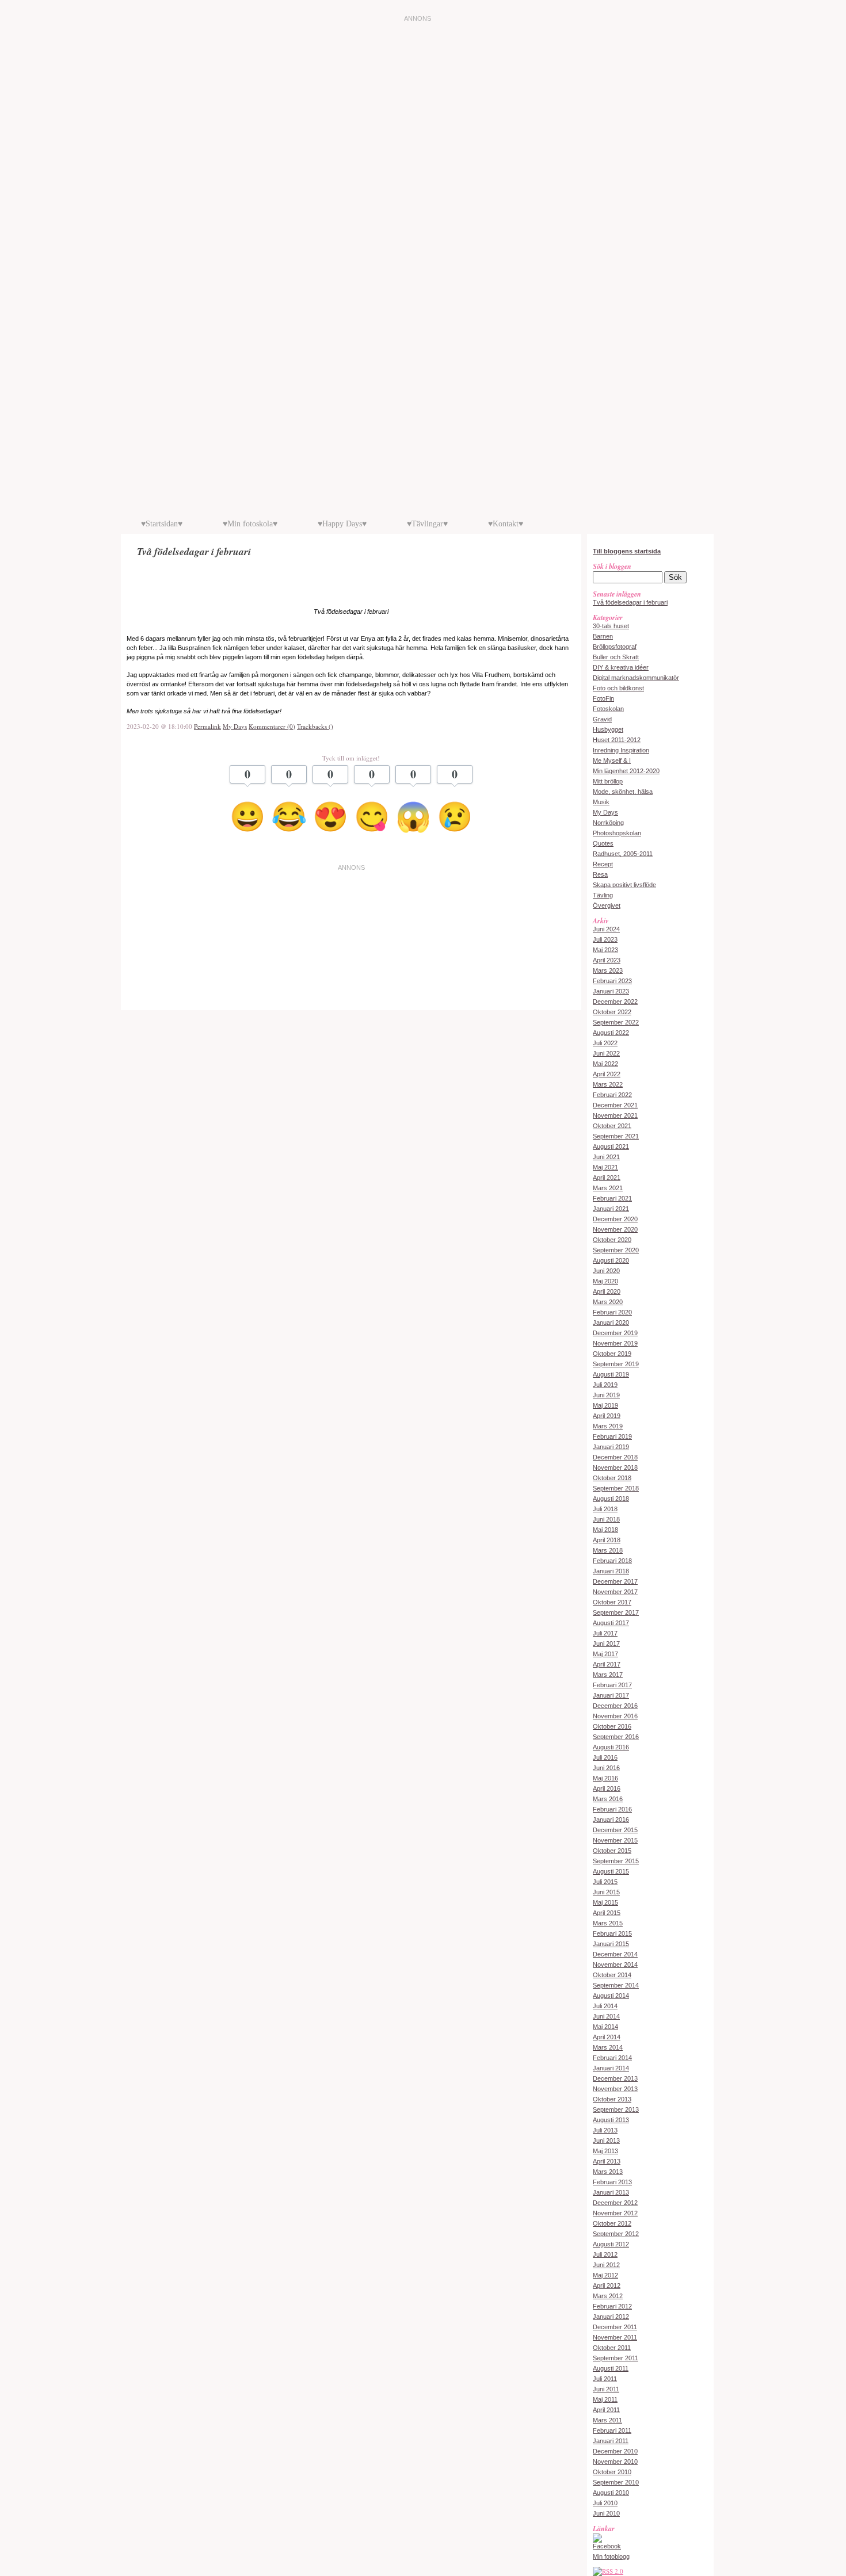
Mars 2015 (608, 1923)
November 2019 (615, 1343)
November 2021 (615, 1115)
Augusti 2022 (611, 1033)
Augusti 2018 (611, 1499)
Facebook (607, 2546)
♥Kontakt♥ (506, 524)
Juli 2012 (605, 2254)
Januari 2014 (611, 2068)
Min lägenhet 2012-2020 (626, 771)
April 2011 (606, 2410)
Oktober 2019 (612, 1354)
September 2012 (616, 2234)
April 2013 (607, 2161)
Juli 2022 (605, 1043)
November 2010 (615, 2462)
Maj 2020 (605, 1281)
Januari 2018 (611, 1571)
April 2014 (607, 2037)
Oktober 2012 (612, 2223)
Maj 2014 (605, 2027)
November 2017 (615, 1592)
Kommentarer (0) (272, 726)
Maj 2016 (605, 1778)
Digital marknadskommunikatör (636, 678)
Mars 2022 (608, 1084)
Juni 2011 (606, 2389)
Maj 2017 (605, 1654)
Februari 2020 (612, 1312)
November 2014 (615, 1965)
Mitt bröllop (608, 781)
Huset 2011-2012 (617, 740)
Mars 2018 (608, 1550)
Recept (603, 864)
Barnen (603, 636)
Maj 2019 (605, 1405)
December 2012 (615, 2203)
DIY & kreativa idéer (621, 667)
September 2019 (616, 1364)
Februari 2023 (612, 981)
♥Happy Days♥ (342, 524)
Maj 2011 (605, 2399)
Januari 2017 (611, 1695)
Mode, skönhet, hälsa (623, 792)
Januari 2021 (611, 1209)
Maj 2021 (605, 1167)
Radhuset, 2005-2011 (623, 854)
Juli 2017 (605, 1633)
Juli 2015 (605, 1882)
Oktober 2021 (612, 1126)
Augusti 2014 (611, 1996)
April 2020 (607, 1291)
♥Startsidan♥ (162, 524)
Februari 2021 (612, 1198)
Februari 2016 (612, 1809)
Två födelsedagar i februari (630, 602)
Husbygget (608, 729)
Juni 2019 (606, 1395)
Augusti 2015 (611, 1871)
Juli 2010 (605, 2503)
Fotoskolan (608, 709)
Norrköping (608, 823)
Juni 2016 (606, 1768)
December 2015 (615, 1830)
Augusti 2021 (611, 1146)
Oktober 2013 (612, 2099)
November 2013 (615, 2089)
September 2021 (616, 1136)
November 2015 (615, 1840)
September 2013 (616, 2109)
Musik (601, 802)
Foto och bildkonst (618, 688)
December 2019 (615, 1333)
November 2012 (615, 2213)
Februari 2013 (612, 2182)
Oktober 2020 (612, 1240)
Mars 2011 (607, 2420)
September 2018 (616, 1488)
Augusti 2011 (611, 2368)
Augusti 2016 (611, 1747)
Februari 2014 (612, 2058)
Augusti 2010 (611, 2493)
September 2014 (616, 1985)
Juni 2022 (606, 1053)
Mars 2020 (608, 1302)
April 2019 (607, 1416)
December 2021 (615, 1105)
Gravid (602, 719)
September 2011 (616, 2358)
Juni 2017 (606, 1644)
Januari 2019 (611, 1447)
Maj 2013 (605, 2151)
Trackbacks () (315, 726)
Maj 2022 (605, 1064)
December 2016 (615, 1706)
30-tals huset (611, 626)
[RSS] (608, 2571)
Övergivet (607, 905)
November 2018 (615, 1467)
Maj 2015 (605, 1902)
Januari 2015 (611, 1944)
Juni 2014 (606, 2016)
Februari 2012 (612, 2306)
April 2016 (607, 1788)
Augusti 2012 (611, 2244)
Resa (600, 874)
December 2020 (615, 1219)
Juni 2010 (606, 2513)
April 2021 (607, 1178)
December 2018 (615, 1457)
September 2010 (616, 2482)
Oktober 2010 (612, 2472)
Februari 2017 (612, 1685)
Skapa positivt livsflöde (624, 885)
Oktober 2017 (612, 1602)
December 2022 (615, 1002)
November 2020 (615, 1229)
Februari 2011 (612, 2430)
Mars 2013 (608, 2172)
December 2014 (615, 1954)
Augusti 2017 (611, 1623)
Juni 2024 (606, 929)
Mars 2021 (608, 1188)
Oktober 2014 (612, 1975)
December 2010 (615, 2451)
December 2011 (615, 2327)
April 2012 (607, 2285)
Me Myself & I (612, 760)
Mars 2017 (608, 1675)
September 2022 (616, 1022)
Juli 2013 (605, 2130)
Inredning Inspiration (621, 750)
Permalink (207, 726)
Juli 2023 (605, 939)
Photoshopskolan (617, 833)
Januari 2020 (611, 1323)
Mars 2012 (608, 2296)
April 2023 (607, 960)
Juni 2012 (606, 2265)
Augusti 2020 (611, 1260)
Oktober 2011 (612, 2348)
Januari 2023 (611, 991)
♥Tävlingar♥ (427, 524)
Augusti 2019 (611, 1374)
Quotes (603, 843)
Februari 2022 (612, 1095)
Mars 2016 (608, 1799)
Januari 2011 (611, 2441)
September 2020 (616, 1250)
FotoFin (603, 698)
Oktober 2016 (612, 1726)
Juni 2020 (606, 1271)
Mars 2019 (608, 1426)
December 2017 (615, 1581)
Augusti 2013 (611, 2120)
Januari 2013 (611, 2192)
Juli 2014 (605, 2006)
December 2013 (615, 2078)
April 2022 (607, 1074)
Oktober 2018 (612, 1478)
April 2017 (607, 1664)
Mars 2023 (608, 970)
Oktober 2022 (612, 1012)
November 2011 (615, 2337)
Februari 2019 (612, 1436)
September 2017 (616, 1612)
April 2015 (607, 1913)
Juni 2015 (606, 1892)
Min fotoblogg (611, 2556)
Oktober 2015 (612, 1851)
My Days (235, 726)
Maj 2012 (605, 2275)
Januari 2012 (611, 2317)
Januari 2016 (611, 1820)
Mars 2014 (608, 2047)
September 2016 (616, 1737)
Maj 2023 (605, 950)
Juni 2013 (606, 2141)
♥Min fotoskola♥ (250, 524)
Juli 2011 (605, 2379)
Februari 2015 (612, 1933)
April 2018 (607, 1540)
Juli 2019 (605, 1385)
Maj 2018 (605, 1530)
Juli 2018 (605, 1509)
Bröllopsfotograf (615, 647)
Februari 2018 (612, 1561)
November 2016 (615, 1716)
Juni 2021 (606, 1157)
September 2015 (616, 1861)
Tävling (603, 895)
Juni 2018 (606, 1519)
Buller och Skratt (616, 657)
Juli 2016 (605, 1757)
